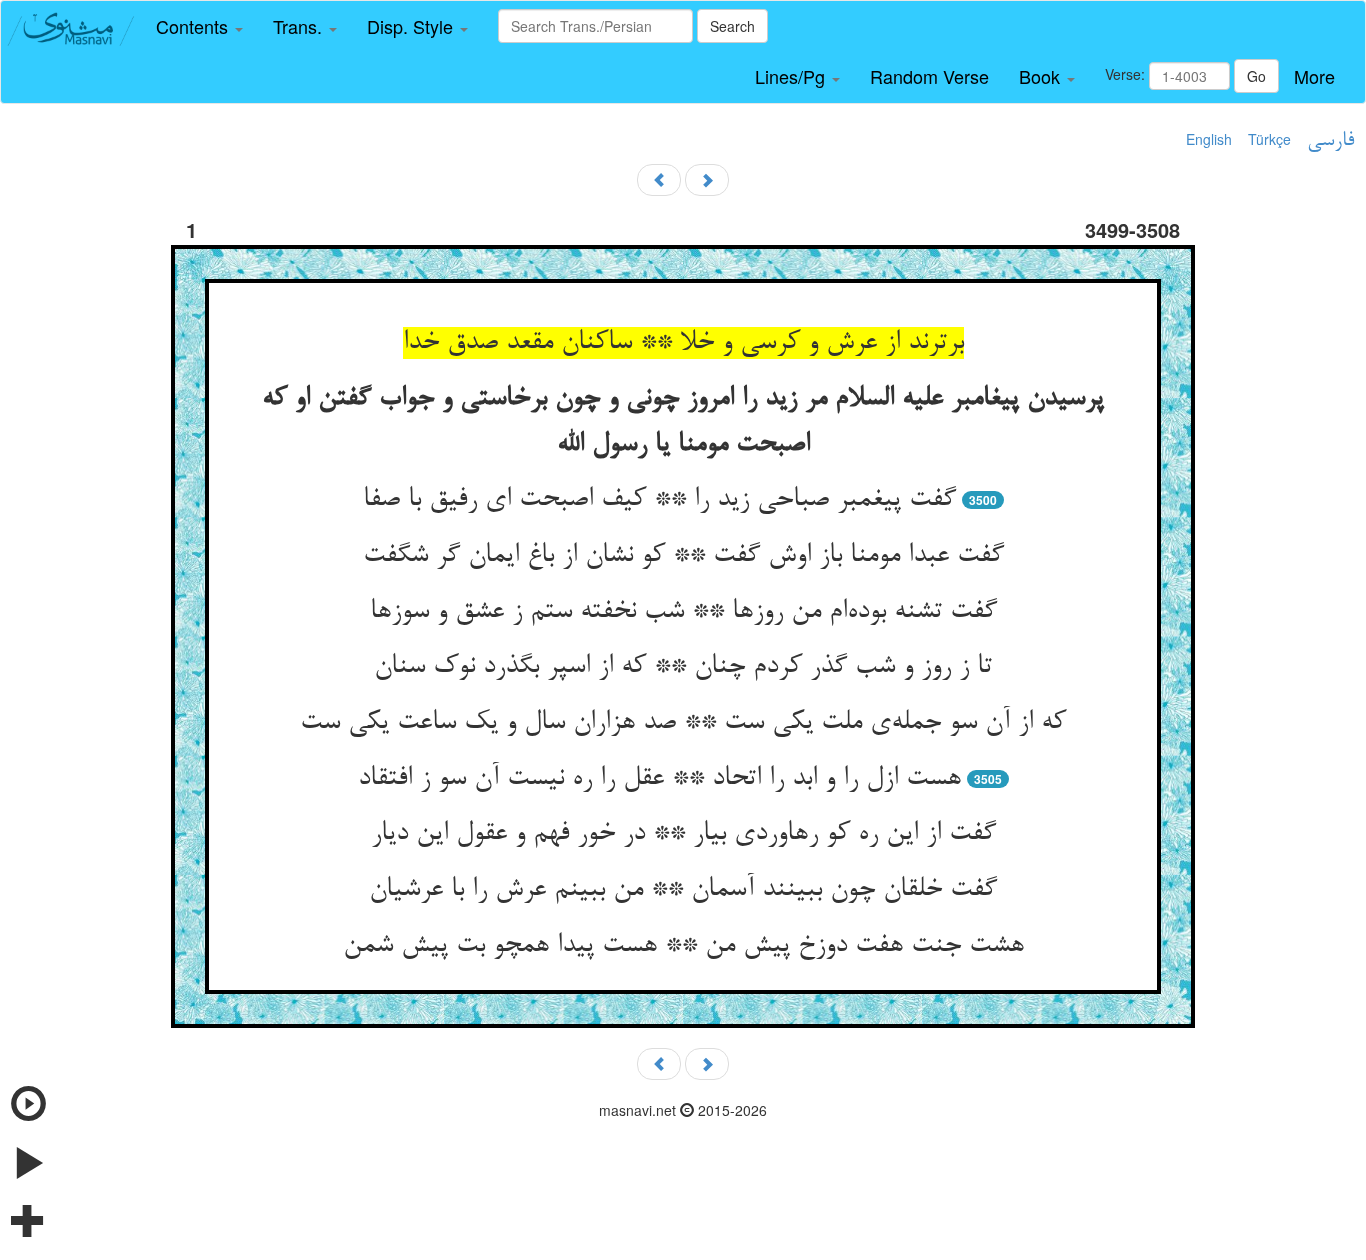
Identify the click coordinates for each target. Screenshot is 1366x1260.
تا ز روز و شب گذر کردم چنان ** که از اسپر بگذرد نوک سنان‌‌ (683, 667)
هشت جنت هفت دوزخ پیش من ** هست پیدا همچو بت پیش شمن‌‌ (683, 946)
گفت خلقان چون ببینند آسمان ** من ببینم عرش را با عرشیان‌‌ (683, 890)
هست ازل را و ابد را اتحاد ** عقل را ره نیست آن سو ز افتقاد (659, 779)
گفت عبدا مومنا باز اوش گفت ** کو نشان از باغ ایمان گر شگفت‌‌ (683, 556)
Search (732, 26)
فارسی (1330, 141)
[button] (199, 27)
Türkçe (1269, 139)
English (1209, 139)
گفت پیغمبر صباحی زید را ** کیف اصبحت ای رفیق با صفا (659, 500)
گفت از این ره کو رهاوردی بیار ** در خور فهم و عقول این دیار (683, 834)
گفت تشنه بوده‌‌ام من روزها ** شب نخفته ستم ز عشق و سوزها (683, 612)
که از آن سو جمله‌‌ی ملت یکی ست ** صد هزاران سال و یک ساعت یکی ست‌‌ (683, 723)
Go (1256, 76)
